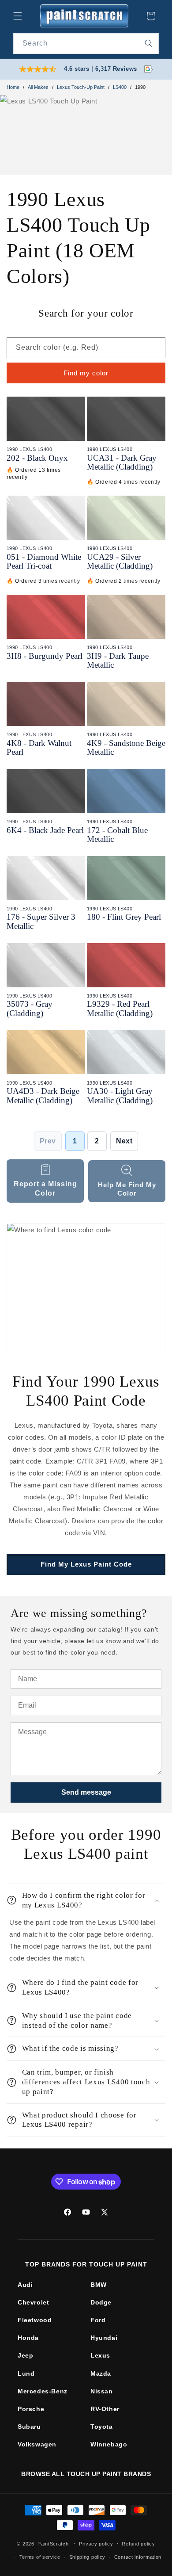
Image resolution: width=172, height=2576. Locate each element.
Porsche (31, 2409)
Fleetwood (35, 2320)
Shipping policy (88, 2557)
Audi (25, 2285)
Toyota (102, 2427)
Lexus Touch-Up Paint (81, 87)
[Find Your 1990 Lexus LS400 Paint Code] (86, 1289)
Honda (28, 2338)
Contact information (138, 2557)
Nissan (102, 2391)
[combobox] (86, 44)
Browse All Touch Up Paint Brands (86, 2474)
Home (13, 87)
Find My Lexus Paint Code (86, 1564)
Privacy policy (96, 2544)
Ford (98, 2320)
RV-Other (105, 2409)
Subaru (29, 2427)
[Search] (149, 43)
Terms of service (40, 2557)
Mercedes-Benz (43, 2391)
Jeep (25, 2355)
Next (124, 1141)
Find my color (86, 373)
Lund (26, 2373)
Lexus (100, 2355)
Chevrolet (33, 2302)
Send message (86, 1792)
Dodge (101, 2302)
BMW (99, 2285)
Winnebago (109, 2444)
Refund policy (138, 2544)
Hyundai (104, 2338)
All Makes (38, 87)
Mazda (101, 2373)
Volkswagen (37, 2444)
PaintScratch (53, 2543)
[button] (18, 16)
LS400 (120, 87)
